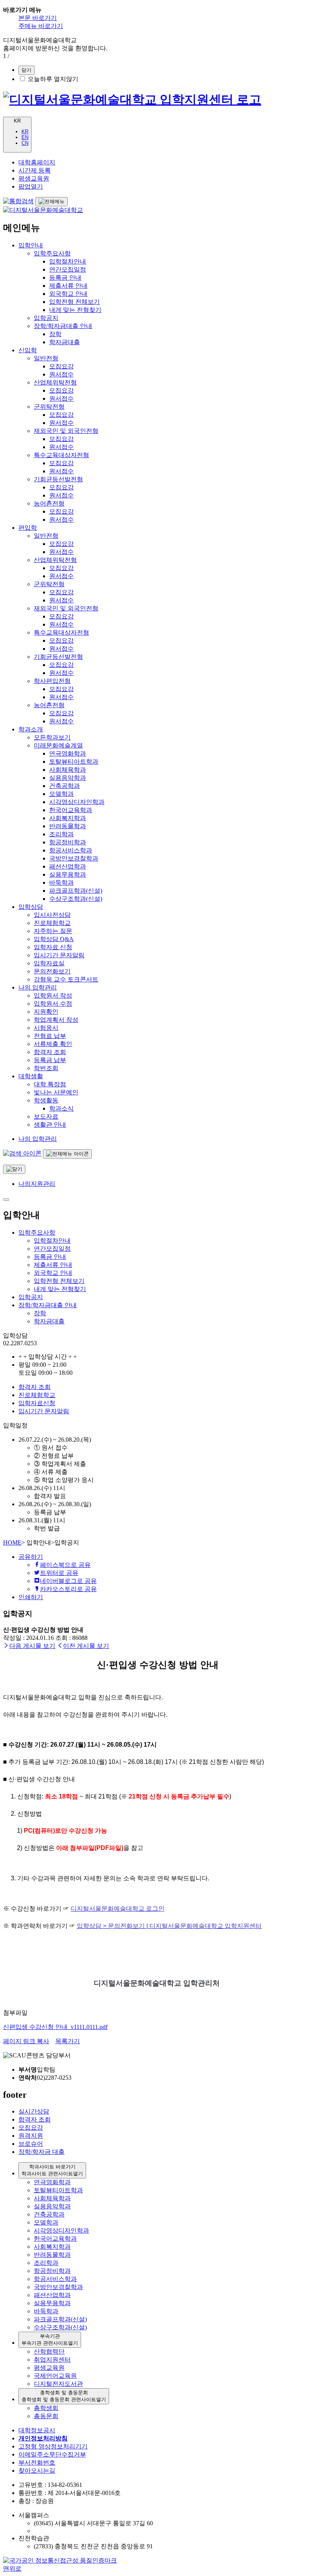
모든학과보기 (52, 737)
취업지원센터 (52, 2360)
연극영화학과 (68, 753)
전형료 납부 (50, 1036)
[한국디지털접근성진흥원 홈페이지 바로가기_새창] (60, 2560)
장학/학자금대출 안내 (63, 326)
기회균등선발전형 (58, 479)
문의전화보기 (52, 971)
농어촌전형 (49, 503)
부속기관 (50, 2340)
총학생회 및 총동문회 (64, 2396)
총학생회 (46, 2408)
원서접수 (61, 374)
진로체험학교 (52, 923)
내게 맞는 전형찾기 (75, 310)
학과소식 (61, 1108)
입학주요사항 (52, 253)
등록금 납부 (50, 1060)
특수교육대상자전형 (61, 455)
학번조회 (46, 1068)
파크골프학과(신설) (76, 891)
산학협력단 (49, 2351)
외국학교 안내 (68, 294)
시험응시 (46, 1028)
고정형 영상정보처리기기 (53, 2446)
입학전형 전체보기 (75, 302)
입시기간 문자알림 (59, 955)
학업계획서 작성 (56, 1020)
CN (25, 143)
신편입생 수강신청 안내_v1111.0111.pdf (55, 2027)
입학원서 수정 (53, 1004)
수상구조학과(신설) (76, 899)
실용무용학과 (68, 874)
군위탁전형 (49, 407)
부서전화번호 (37, 2462)
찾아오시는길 (37, 2471)
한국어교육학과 (71, 810)
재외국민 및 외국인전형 (66, 431)
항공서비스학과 (71, 850)
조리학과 (61, 834)
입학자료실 (49, 963)
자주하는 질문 (53, 931)
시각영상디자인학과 (77, 802)
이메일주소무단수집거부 (52, 2454)
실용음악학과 (68, 778)
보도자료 (46, 1116)
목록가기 (68, 2041)
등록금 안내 (65, 278)
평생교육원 (49, 2368)
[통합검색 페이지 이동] (22, 1153)
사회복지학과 (68, 818)
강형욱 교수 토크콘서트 (66, 979)
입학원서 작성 (53, 995)
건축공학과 (65, 786)
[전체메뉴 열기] (51, 202)
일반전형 (46, 358)
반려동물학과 (68, 826)
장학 (55, 334)
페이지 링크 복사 (26, 2041)
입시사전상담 (52, 915)
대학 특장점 (50, 1084)
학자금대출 (65, 342)
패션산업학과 (68, 866)
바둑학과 (61, 883)
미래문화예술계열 (58, 745)
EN (25, 137)
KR (25, 132)
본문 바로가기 (38, 18)
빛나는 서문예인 (56, 1092)
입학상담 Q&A (54, 939)
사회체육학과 (68, 770)
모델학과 (61, 794)
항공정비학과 (68, 842)
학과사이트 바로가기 (52, 2170)
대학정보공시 (37, 2430)
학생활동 (46, 1100)
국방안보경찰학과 (74, 858)
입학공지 (46, 318)
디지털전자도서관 (58, 2384)
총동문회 (46, 2416)
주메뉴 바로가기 (41, 26)
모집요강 (61, 366)
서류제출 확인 (53, 1044)
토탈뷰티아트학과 (74, 762)
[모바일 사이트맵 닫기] (6, 1200)
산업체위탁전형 (55, 382)
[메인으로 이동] (132, 99)
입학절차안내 (68, 261)
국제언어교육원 (55, 2376)
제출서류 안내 (68, 286)
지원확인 (46, 1012)
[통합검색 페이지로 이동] (18, 201)
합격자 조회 (50, 1052)
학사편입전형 (52, 681)
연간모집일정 (68, 269)
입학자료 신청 (53, 947)
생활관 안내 (50, 1125)
